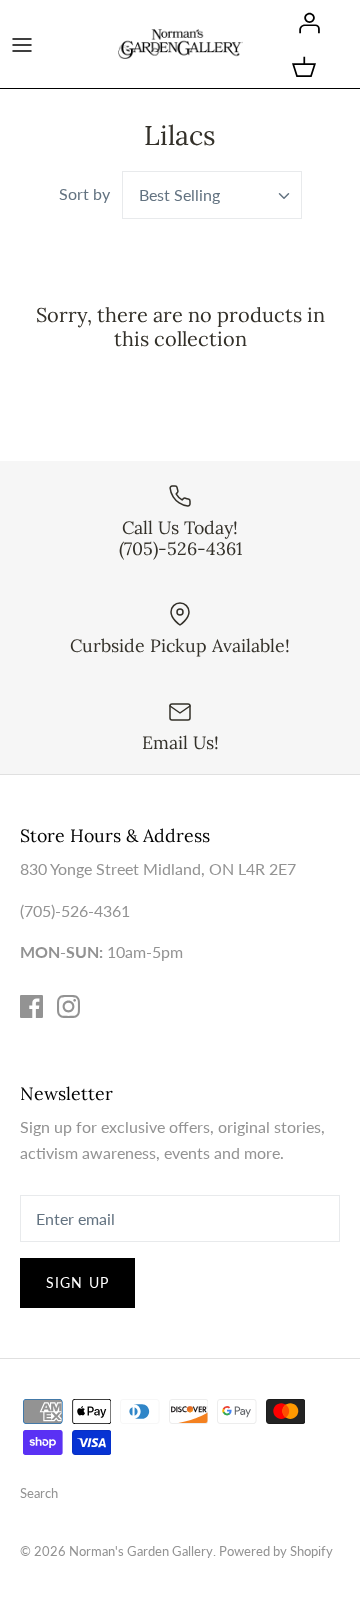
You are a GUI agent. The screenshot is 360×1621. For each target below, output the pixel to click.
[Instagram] (68, 1006)
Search (39, 1493)
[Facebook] (31, 1006)
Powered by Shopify (276, 1551)
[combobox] (212, 195)
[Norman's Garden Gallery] (180, 43)
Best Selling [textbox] (179, 194)
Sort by (84, 193)
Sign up (77, 1282)
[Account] (304, 22)
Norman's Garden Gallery (141, 1551)
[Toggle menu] (22, 44)
